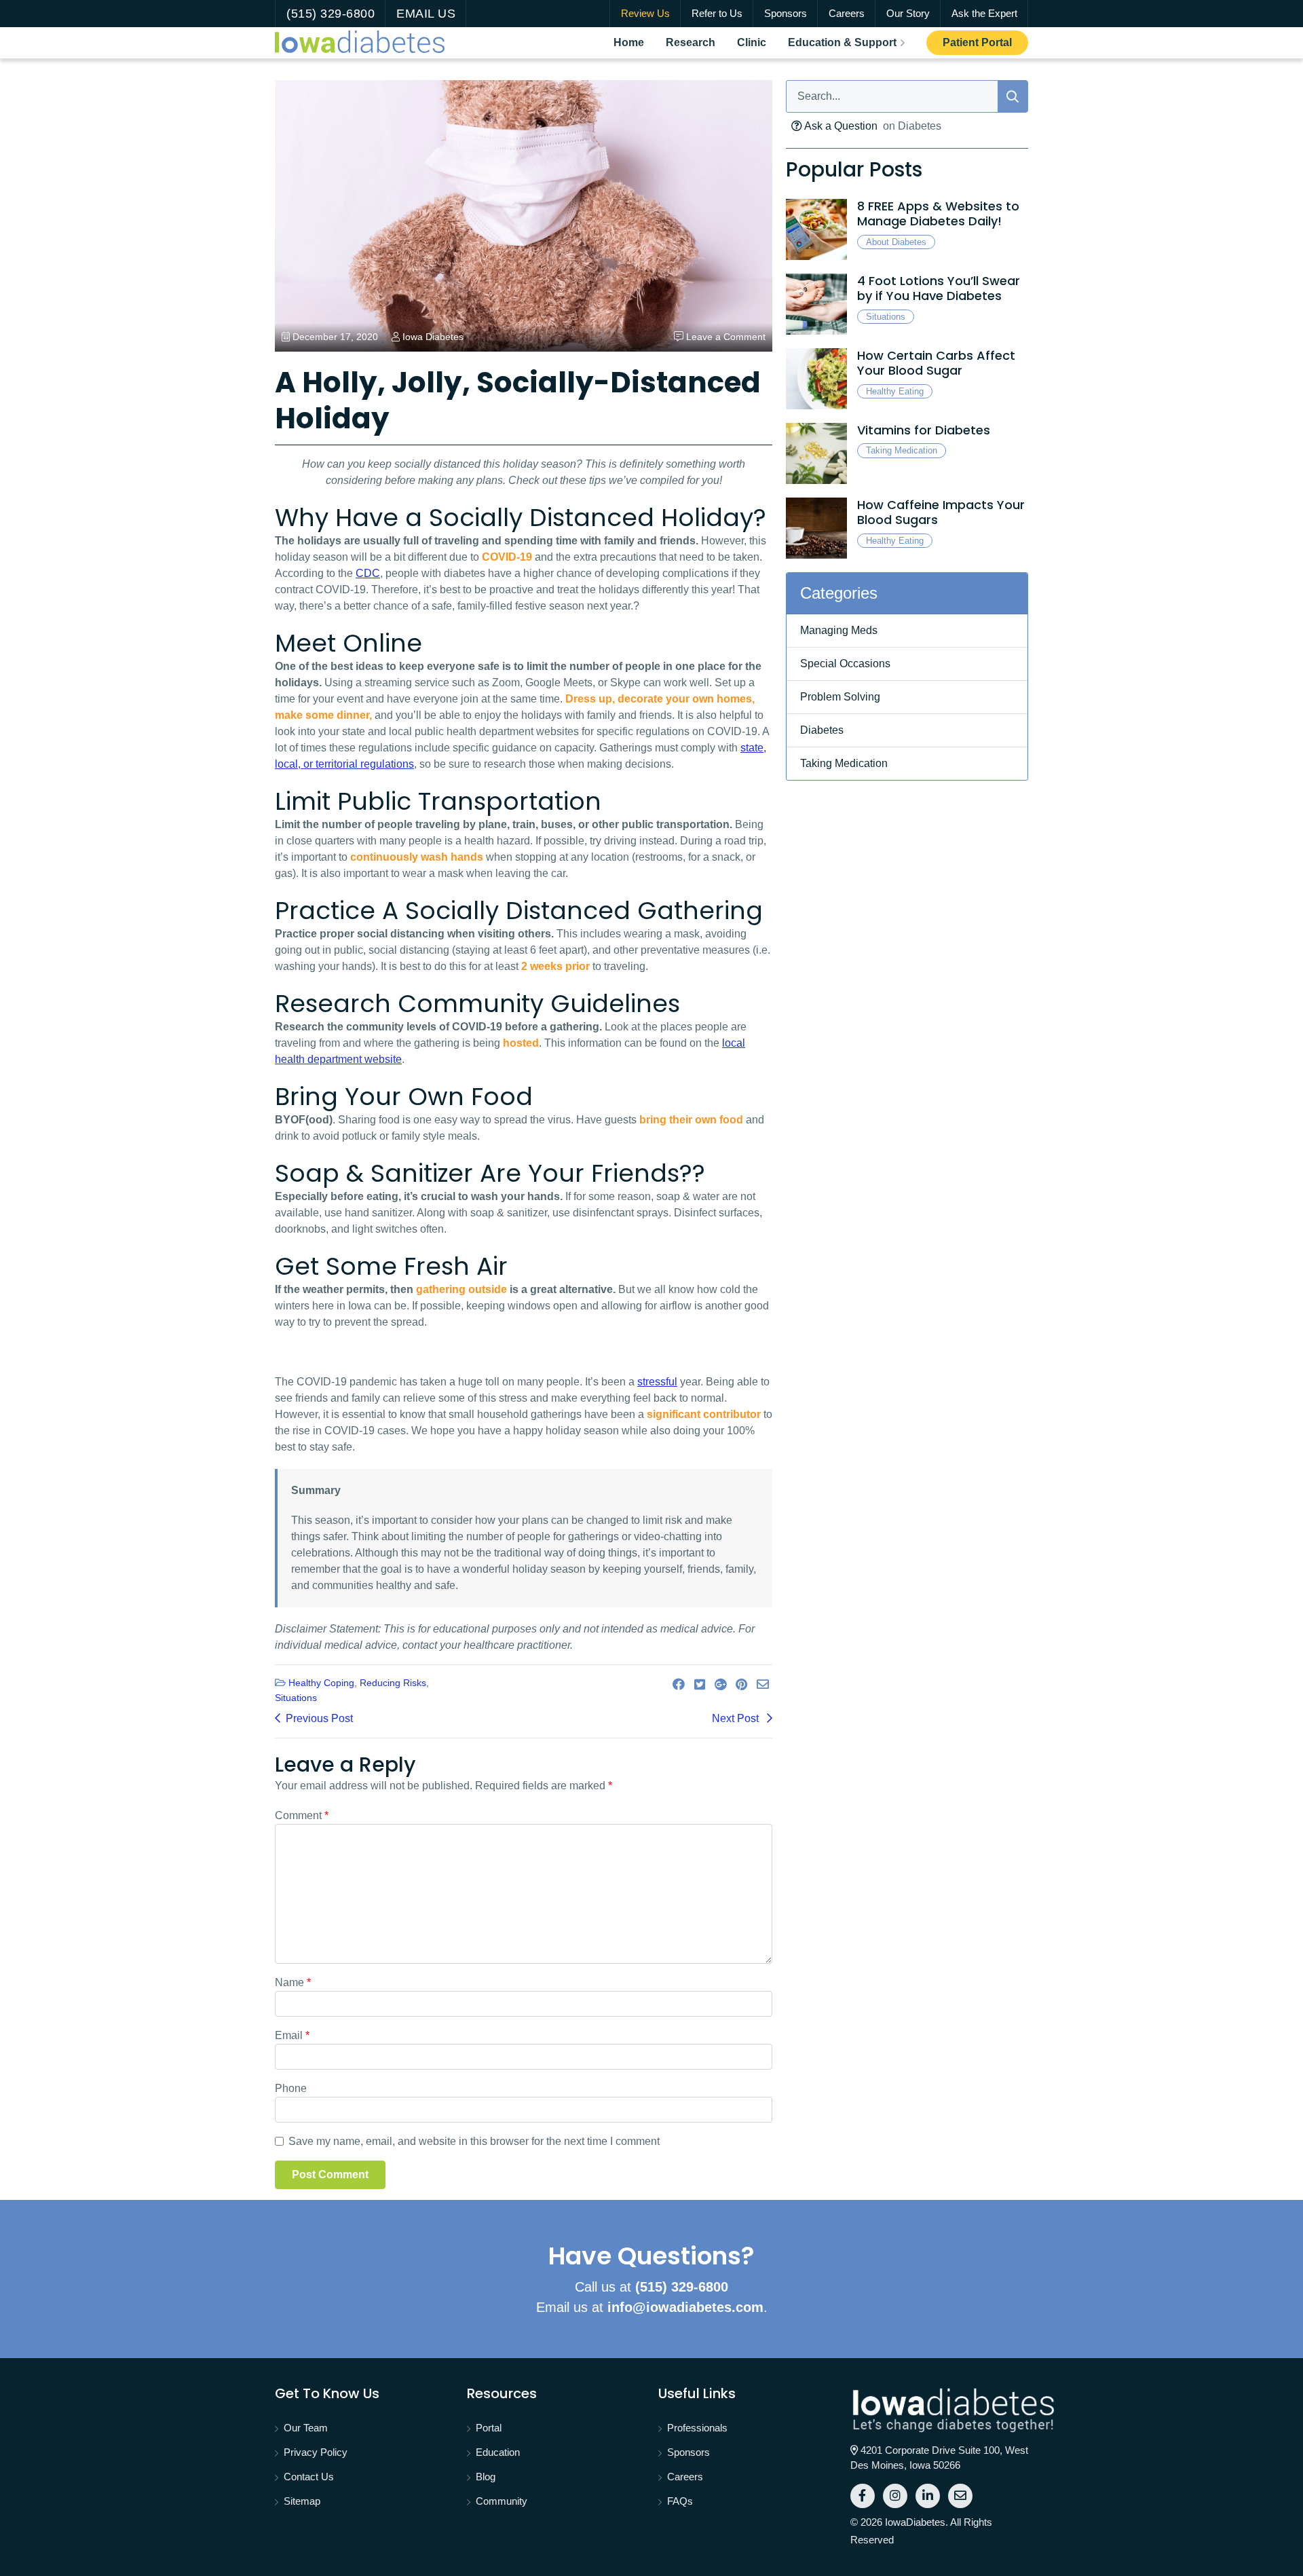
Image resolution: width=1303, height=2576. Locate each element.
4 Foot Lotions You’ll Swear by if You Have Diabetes (939, 288)
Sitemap (302, 2501)
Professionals (697, 2428)
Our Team (306, 2428)
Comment (302, 1815)
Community (502, 2501)
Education (498, 2452)
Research (696, 42)
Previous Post (319, 1718)
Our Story (908, 13)
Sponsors (786, 13)
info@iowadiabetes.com (685, 2307)
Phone (291, 2088)
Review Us (645, 13)
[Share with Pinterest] (741, 1685)
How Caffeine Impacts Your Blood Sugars (941, 512)
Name (293, 1982)
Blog (486, 2477)
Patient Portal (985, 42)
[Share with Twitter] (700, 1685)
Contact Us (309, 2477)
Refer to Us (717, 13)
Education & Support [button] (842, 42)
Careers (847, 13)
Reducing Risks (393, 1683)
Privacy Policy (316, 2452)
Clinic (757, 42)
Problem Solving (840, 697)
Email (292, 2035)
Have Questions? (651, 2256)
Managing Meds (839, 630)
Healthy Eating (895, 391)
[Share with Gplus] (720, 1685)
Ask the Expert (984, 13)
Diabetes (822, 730)
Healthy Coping (321, 1683)
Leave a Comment (726, 337)
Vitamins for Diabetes (924, 430)
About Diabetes (896, 242)
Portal (489, 2428)
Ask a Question (840, 126)
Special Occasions (845, 664)
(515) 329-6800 (331, 14)
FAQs (680, 2501)
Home (634, 42)
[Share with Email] (763, 1685)
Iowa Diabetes (433, 337)
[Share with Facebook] (679, 1685)
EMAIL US (426, 14)
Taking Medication (902, 450)
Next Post (737, 1718)
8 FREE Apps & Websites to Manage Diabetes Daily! (938, 214)
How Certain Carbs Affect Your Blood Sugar (936, 363)
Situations (296, 1698)
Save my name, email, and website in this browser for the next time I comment (474, 2141)
